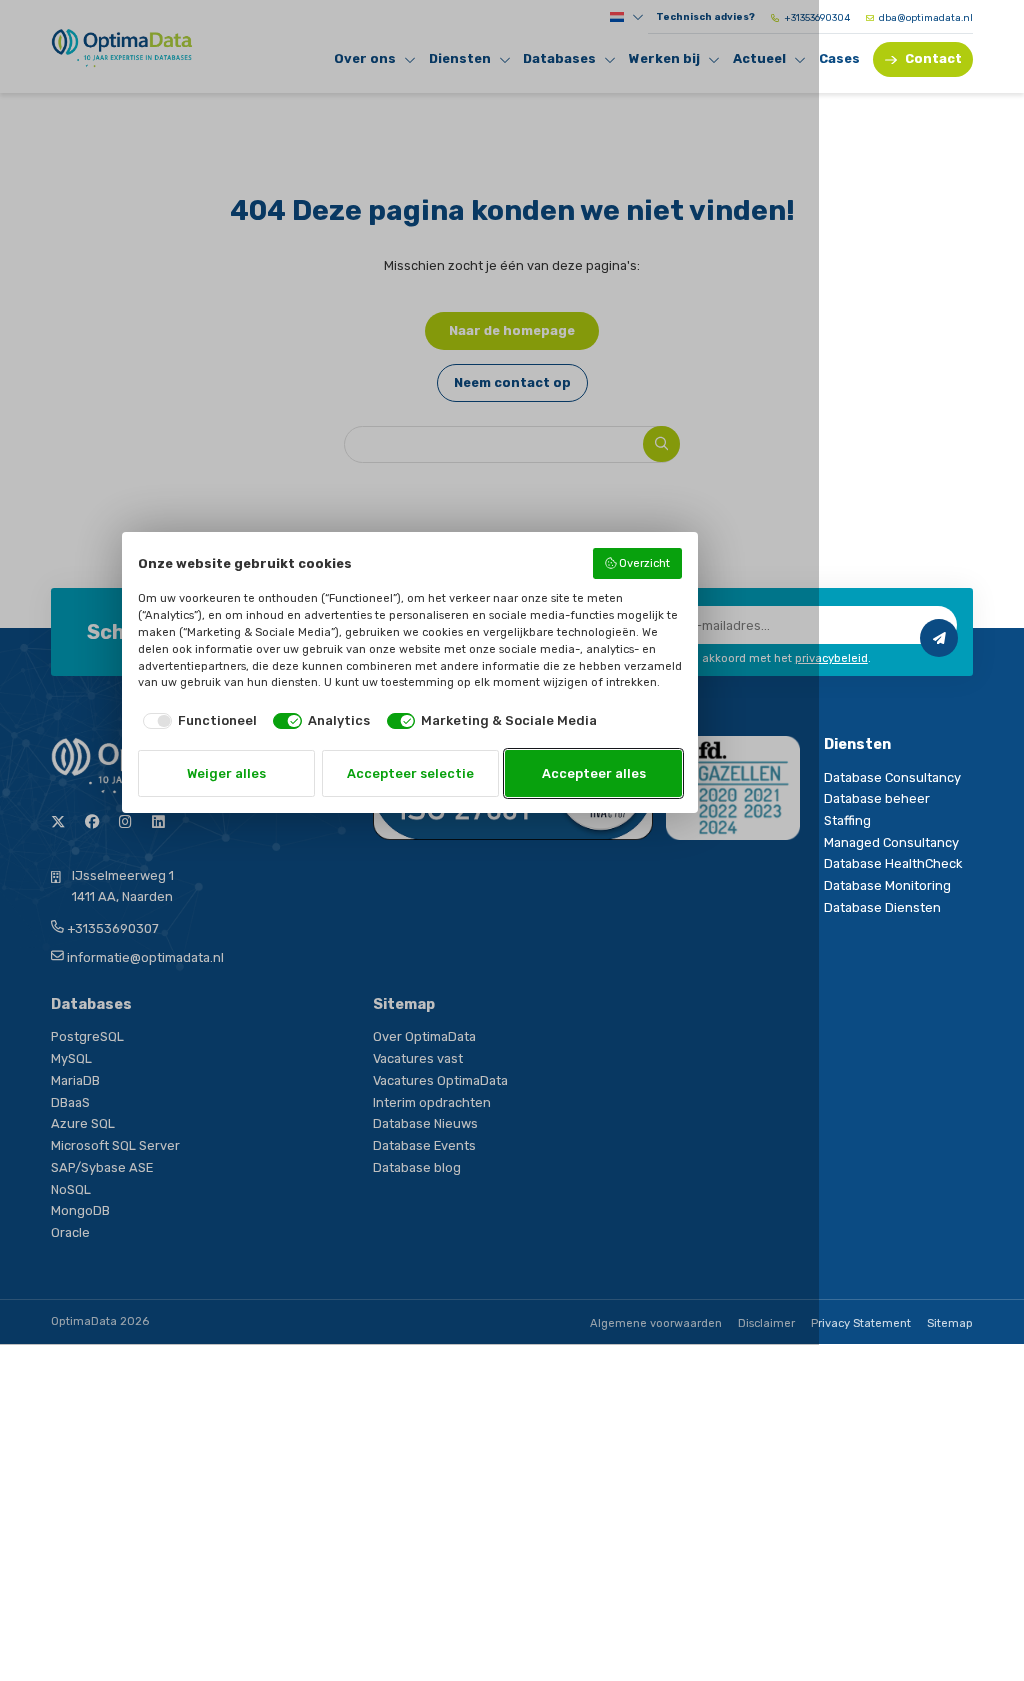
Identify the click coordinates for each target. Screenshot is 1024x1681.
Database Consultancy (892, 777)
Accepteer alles (594, 773)
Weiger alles (226, 773)
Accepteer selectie (410, 773)
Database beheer (877, 798)
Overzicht (644, 563)
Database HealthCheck (893, 863)
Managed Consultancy (891, 842)
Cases (839, 58)
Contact (933, 58)
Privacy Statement (861, 1323)
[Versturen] (939, 638)
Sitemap (950, 1323)
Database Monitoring (887, 885)
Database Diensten (882, 907)
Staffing (847, 820)
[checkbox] (197, 720)
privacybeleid (831, 658)
